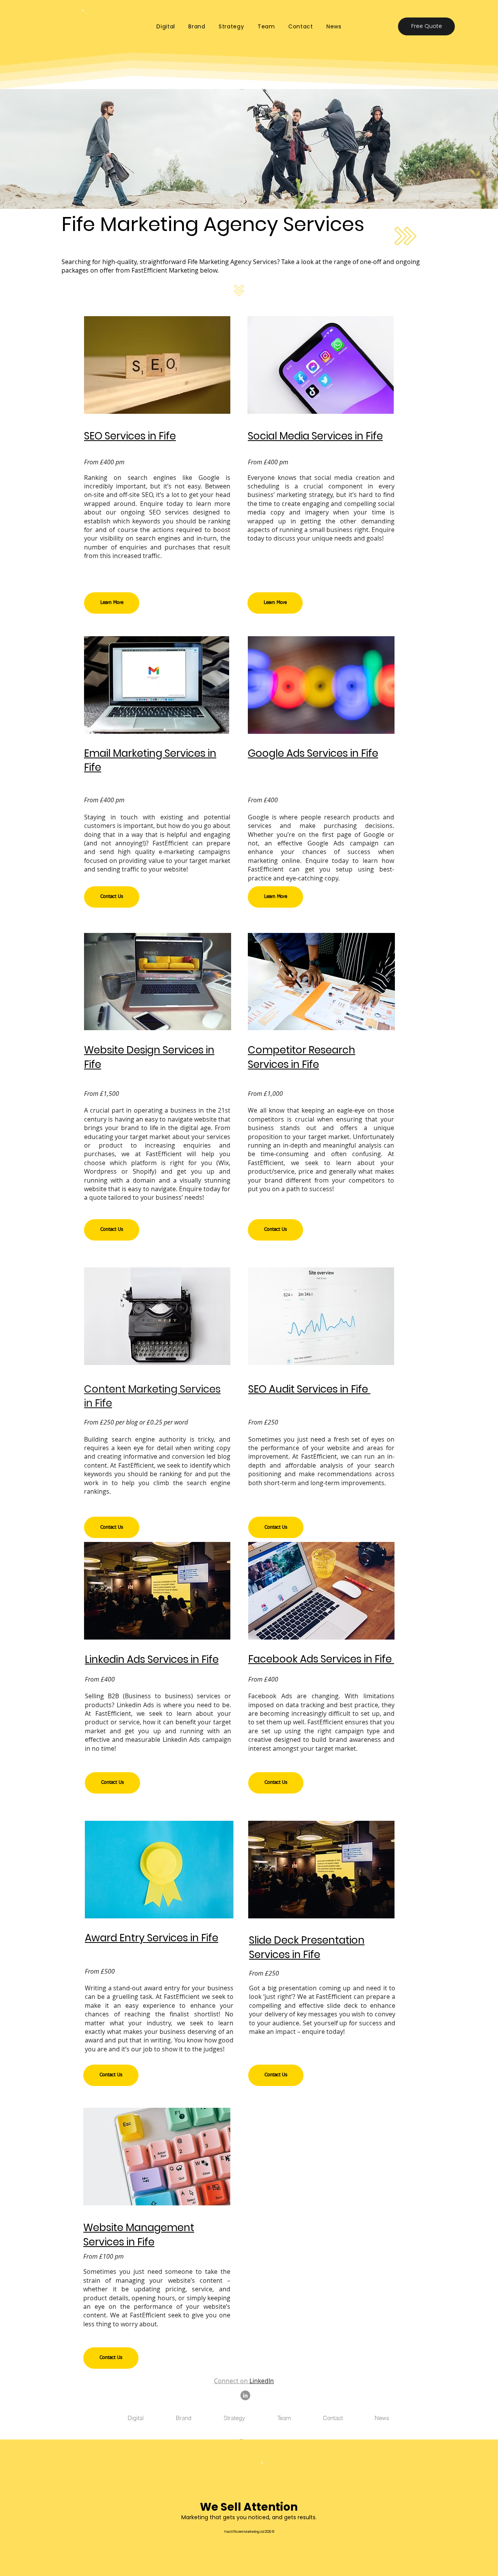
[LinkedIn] (245, 2395)
